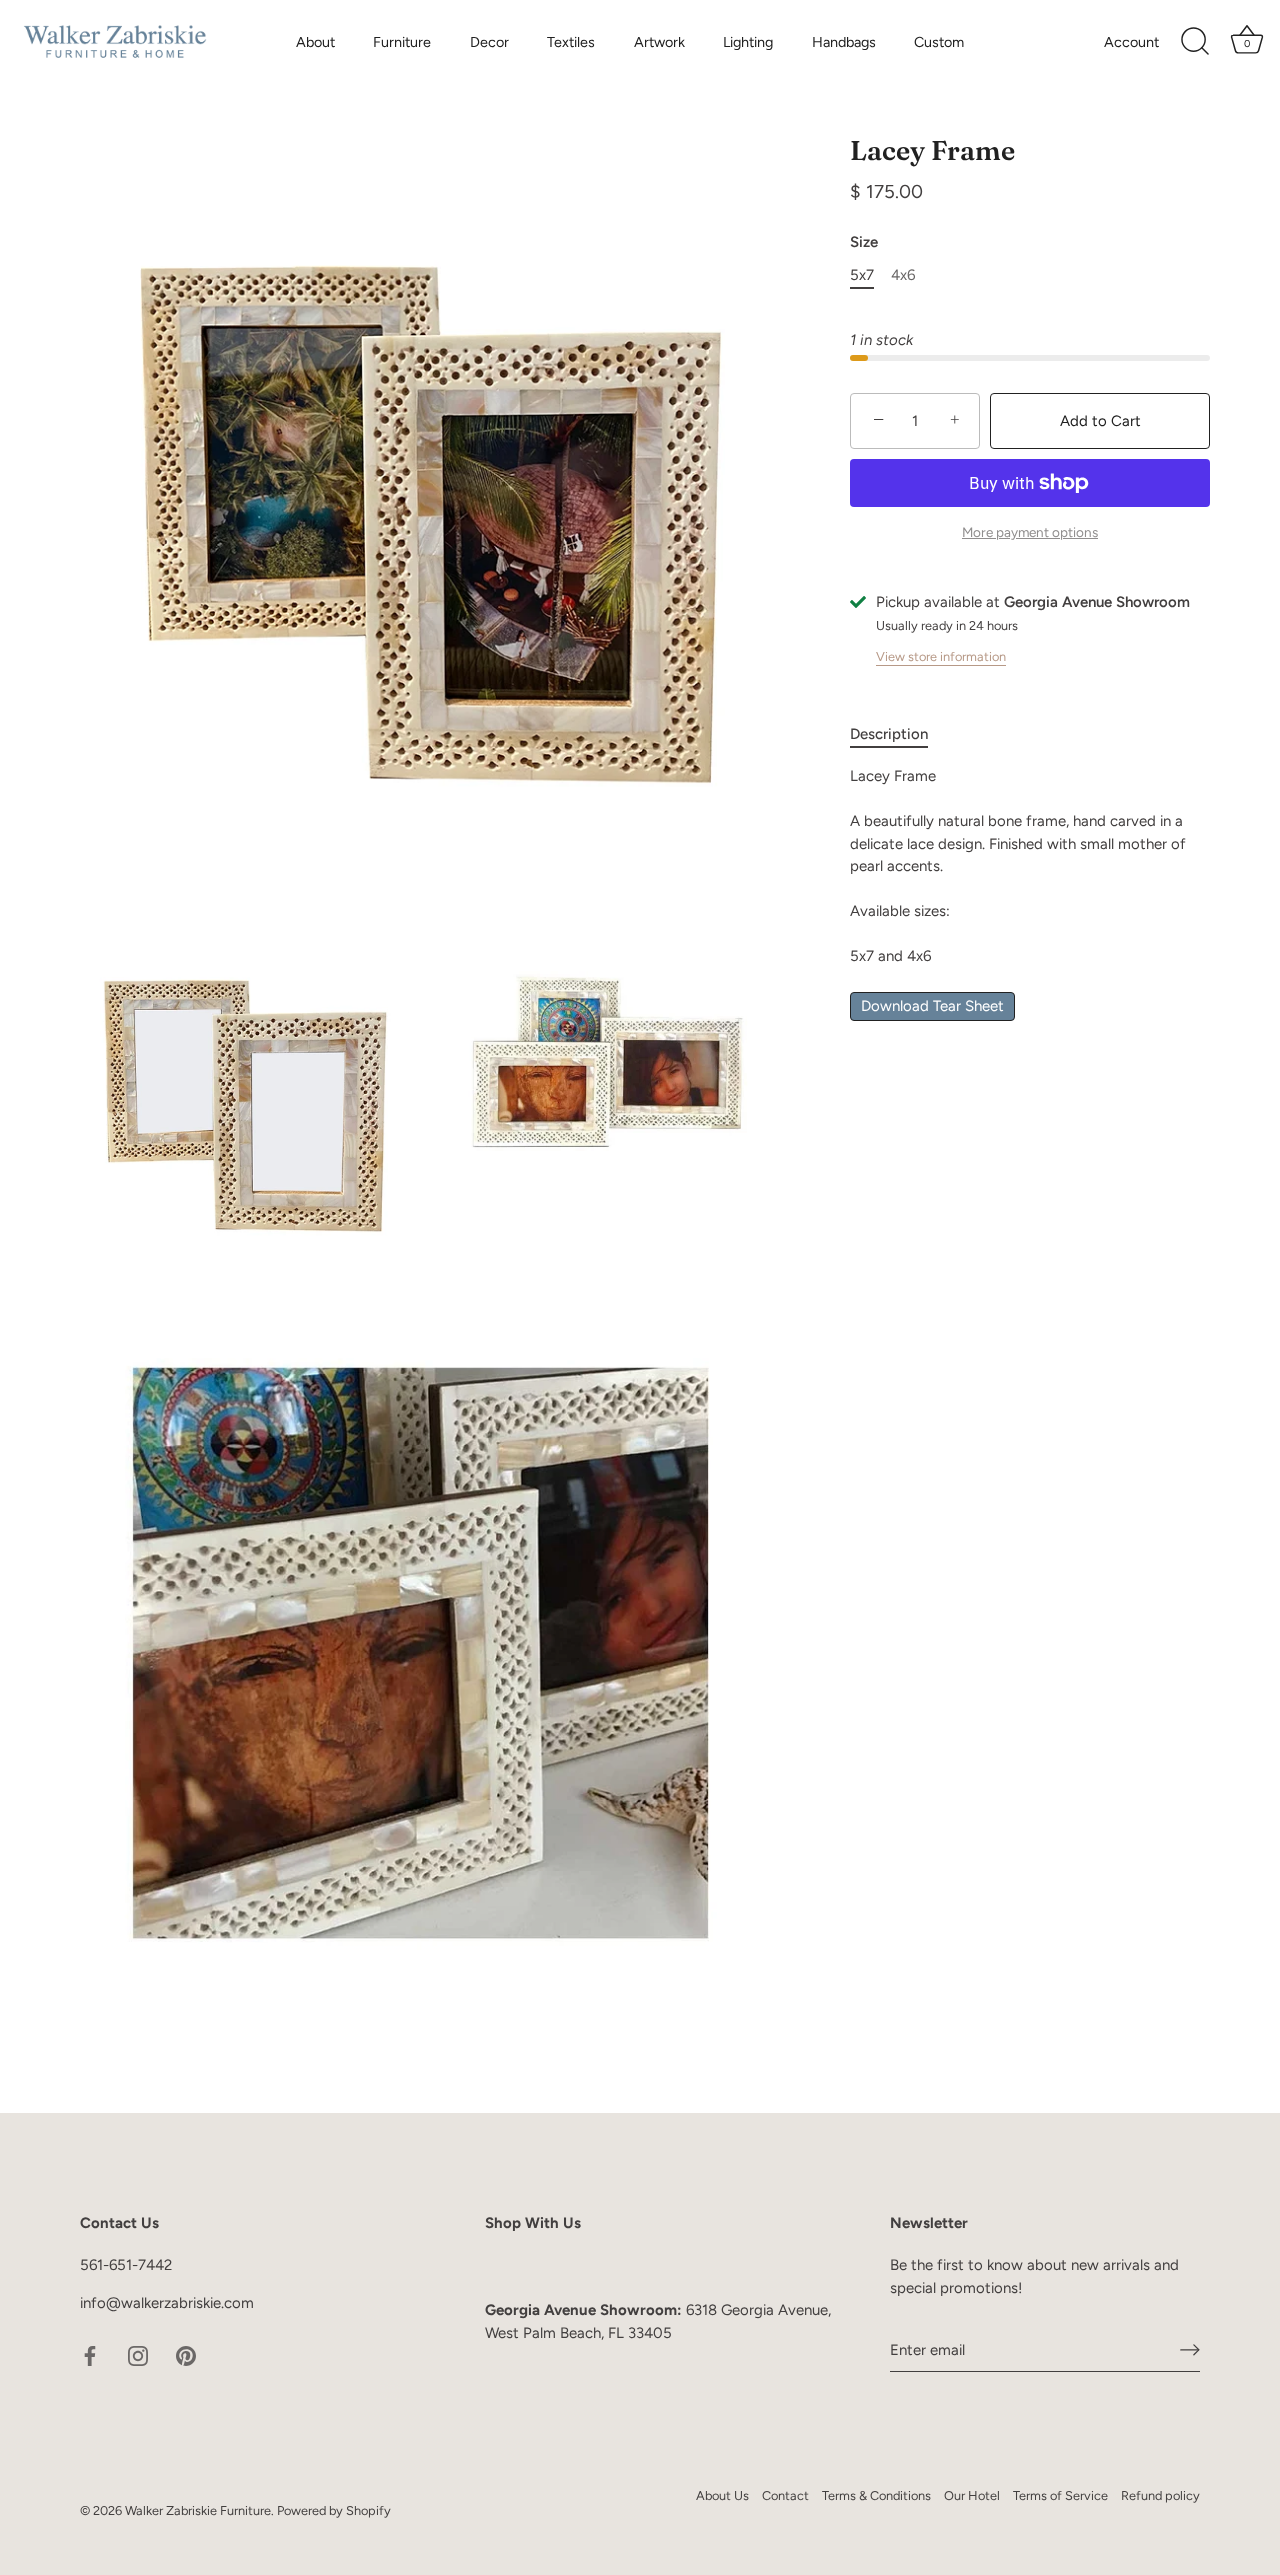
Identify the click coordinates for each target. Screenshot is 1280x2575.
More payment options (1030, 532)
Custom (939, 42)
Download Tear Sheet (932, 1006)
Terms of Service (1060, 2495)
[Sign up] (1190, 2350)
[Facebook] (90, 2355)
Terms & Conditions (876, 2495)
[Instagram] (138, 2355)
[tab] (899, 734)
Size (864, 242)
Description (889, 734)
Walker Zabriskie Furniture (198, 2510)
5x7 (862, 275)
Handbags (844, 42)
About (315, 42)
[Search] (1195, 42)
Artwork (659, 42)
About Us (722, 2495)
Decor (489, 42)
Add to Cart (1100, 420)
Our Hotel (972, 2495)
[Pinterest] (186, 2355)
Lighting (748, 42)
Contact (785, 2495)
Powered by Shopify (334, 2510)
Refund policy (1160, 2495)
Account (1131, 42)
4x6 (903, 275)
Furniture (402, 42)
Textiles (571, 42)
